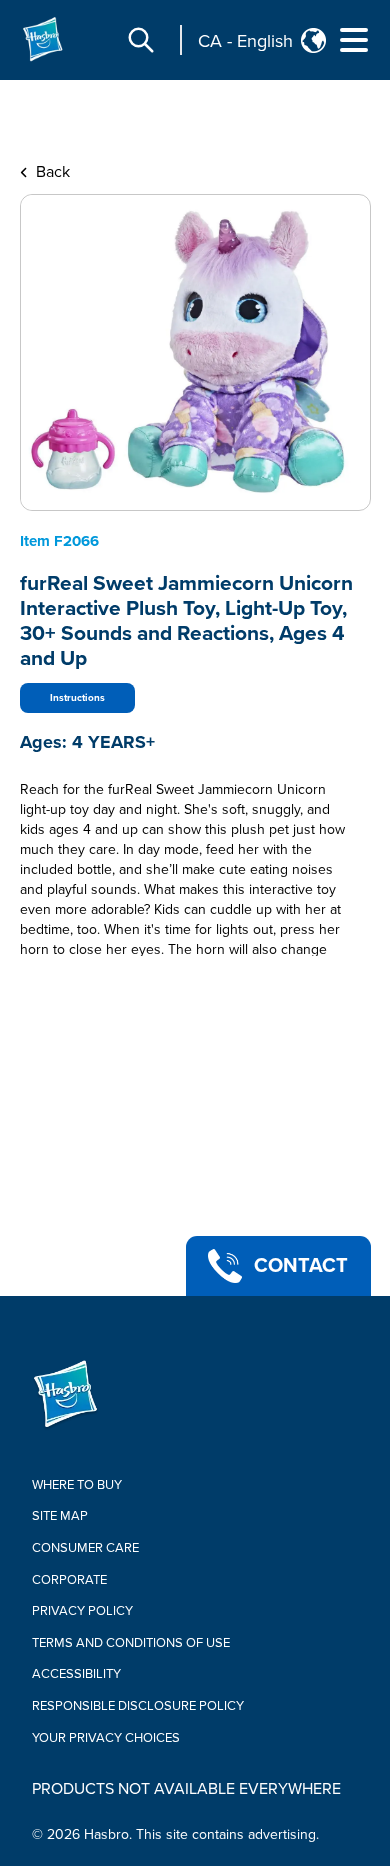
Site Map (60, 1516)
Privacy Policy (82, 1611)
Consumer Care (85, 1548)
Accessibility (76, 1674)
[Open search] (141, 40)
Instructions (77, 698)
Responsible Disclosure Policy (138, 1706)
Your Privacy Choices (106, 1738)
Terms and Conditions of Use (131, 1643)
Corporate (69, 1580)
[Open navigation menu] (354, 40)
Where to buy (77, 1485)
